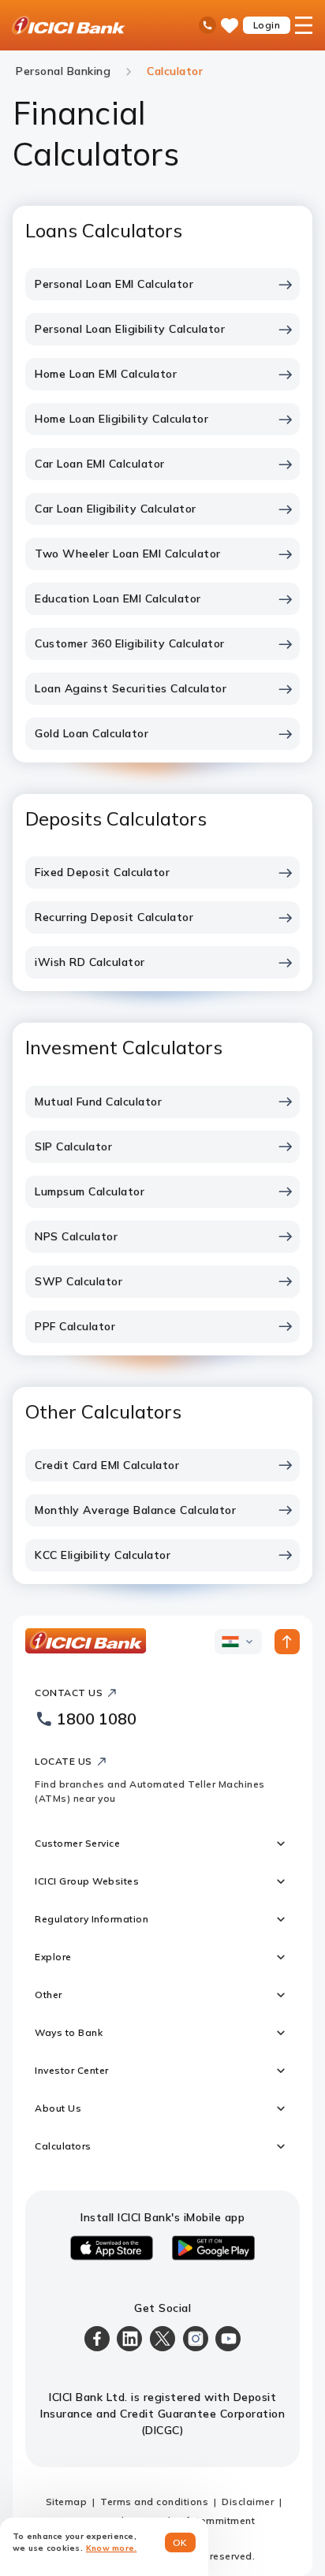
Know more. (112, 2548)
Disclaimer (248, 2501)
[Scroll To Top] (287, 1642)
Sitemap (67, 2501)
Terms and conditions (154, 2501)
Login (267, 25)
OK (180, 2542)
